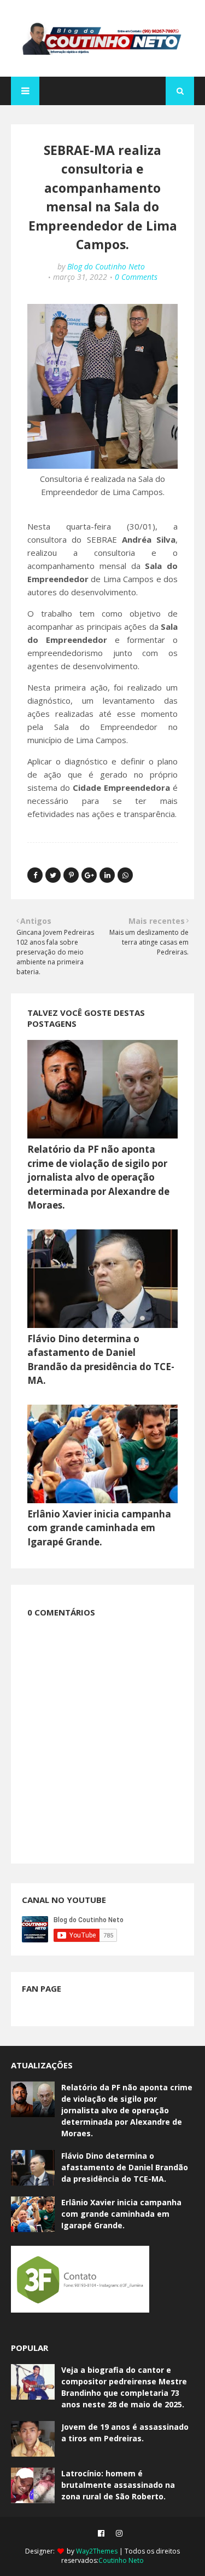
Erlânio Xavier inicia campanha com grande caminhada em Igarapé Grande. (99, 1528)
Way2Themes (97, 2551)
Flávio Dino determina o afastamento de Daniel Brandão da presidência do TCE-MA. (125, 2167)
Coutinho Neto (121, 2560)
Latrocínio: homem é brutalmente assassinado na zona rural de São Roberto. (118, 2485)
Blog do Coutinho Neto (106, 266)
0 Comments (136, 277)
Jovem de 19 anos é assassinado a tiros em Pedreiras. (125, 2433)
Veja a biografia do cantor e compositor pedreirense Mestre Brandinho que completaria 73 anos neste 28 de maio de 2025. (124, 2387)
